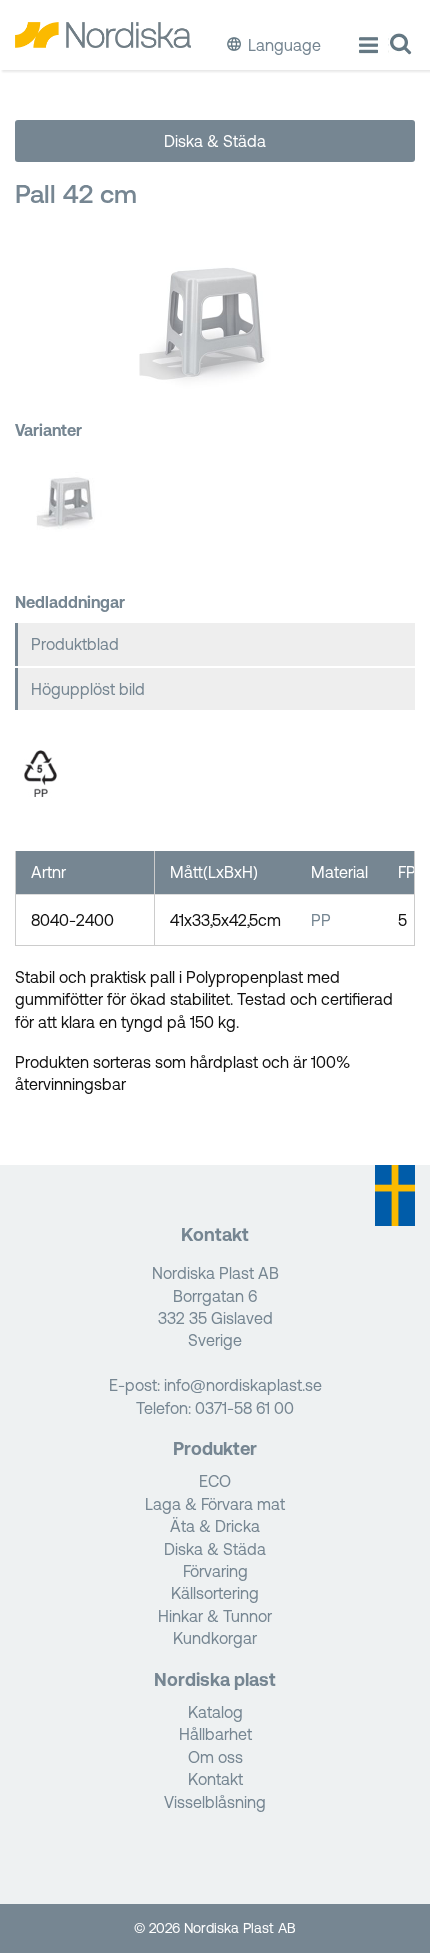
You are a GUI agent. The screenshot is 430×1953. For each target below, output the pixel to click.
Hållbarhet (215, 1734)
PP (321, 920)
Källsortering (215, 1593)
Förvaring (215, 1571)
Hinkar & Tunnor (215, 1616)
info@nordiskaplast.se (243, 1385)
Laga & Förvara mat (215, 1504)
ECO (215, 1481)
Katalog (215, 1712)
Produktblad (75, 644)
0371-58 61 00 (244, 1408)
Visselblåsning (215, 1802)
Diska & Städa (215, 141)
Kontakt (215, 1779)
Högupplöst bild (88, 689)
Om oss (215, 1757)
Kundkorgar (215, 1638)
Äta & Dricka (215, 1526)
